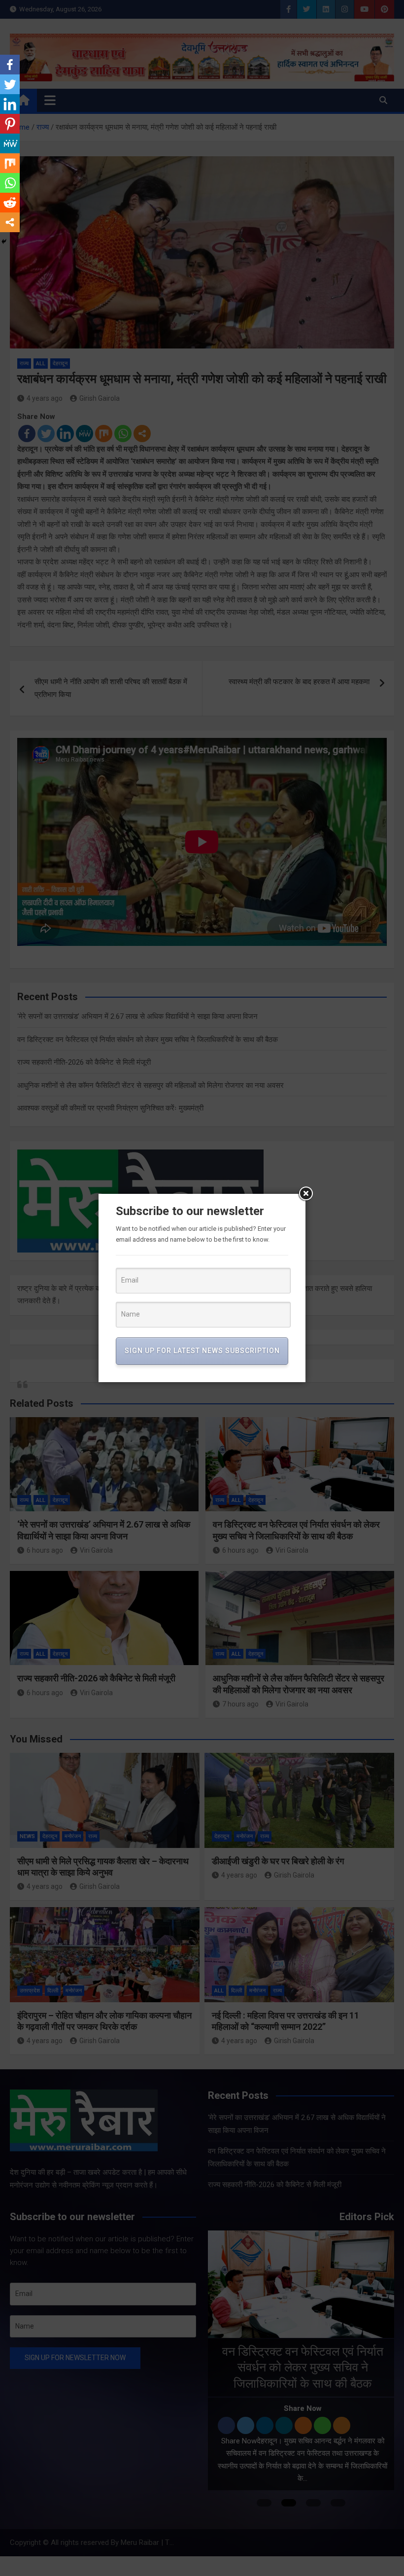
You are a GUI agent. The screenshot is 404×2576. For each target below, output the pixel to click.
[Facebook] (10, 65)
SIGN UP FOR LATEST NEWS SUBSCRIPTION (202, 1351)
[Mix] (10, 163)
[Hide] (4, 242)
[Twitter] (10, 84)
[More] (10, 222)
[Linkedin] (10, 104)
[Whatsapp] (10, 183)
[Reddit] (10, 203)
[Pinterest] (10, 124)
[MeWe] (10, 143)
